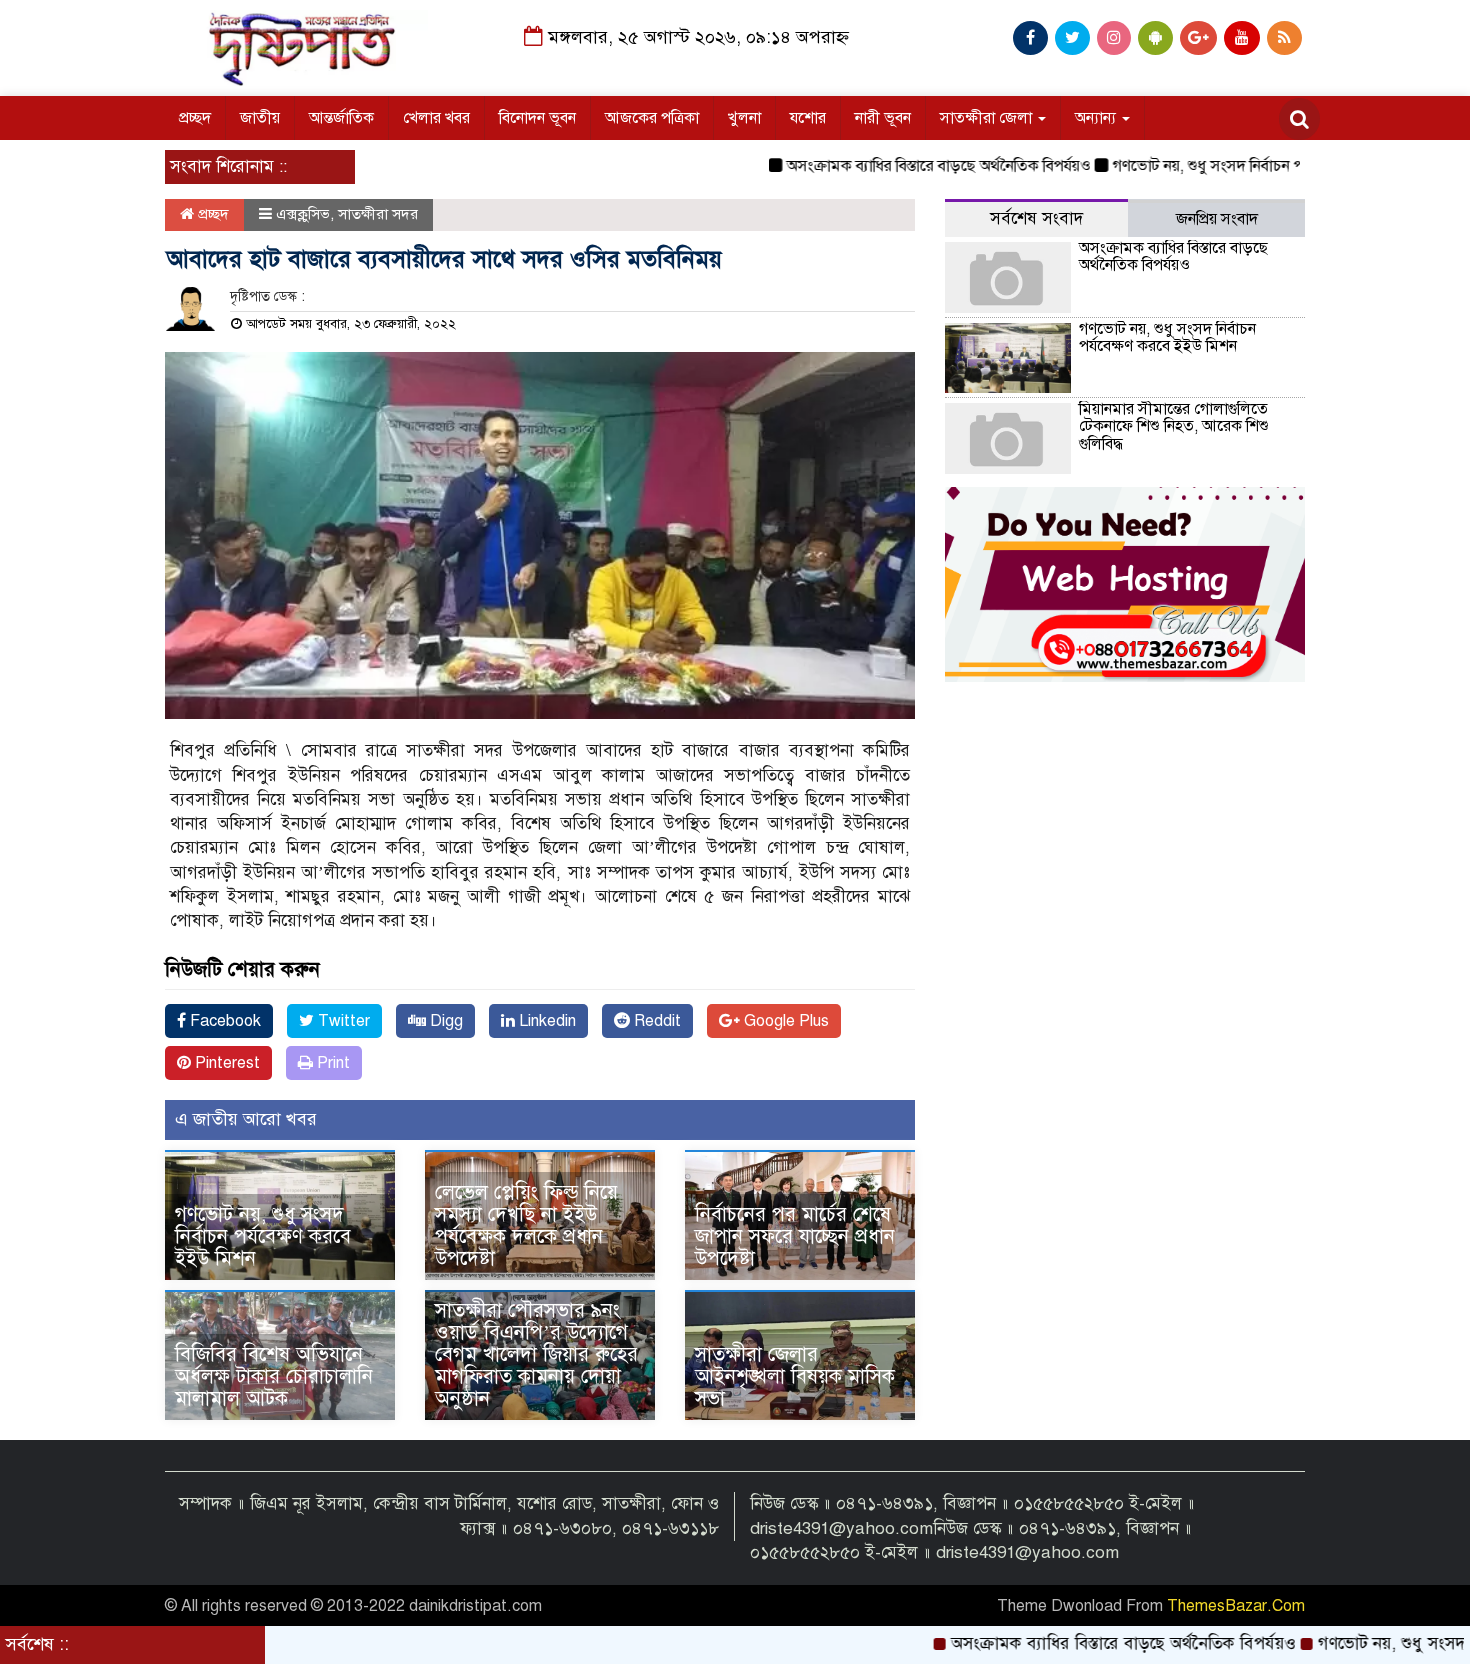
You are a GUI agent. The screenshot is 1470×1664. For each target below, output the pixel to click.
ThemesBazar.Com (1236, 1606)
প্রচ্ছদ (195, 118)
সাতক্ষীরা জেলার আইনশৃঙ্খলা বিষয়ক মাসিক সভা (795, 1376)
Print (331, 1063)
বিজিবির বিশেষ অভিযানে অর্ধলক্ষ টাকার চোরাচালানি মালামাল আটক (274, 1376)
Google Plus (784, 1021)
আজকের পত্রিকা (652, 118)
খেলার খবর (436, 118)
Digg (444, 1021)
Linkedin (545, 1021)
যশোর (808, 118)
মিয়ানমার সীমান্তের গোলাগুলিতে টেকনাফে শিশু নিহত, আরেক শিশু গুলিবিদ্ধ (1174, 426)
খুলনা (744, 118)
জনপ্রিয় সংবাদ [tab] (1217, 219)
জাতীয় (260, 118)
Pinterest (225, 1063)
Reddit (655, 1021)
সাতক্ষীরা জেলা (988, 118)
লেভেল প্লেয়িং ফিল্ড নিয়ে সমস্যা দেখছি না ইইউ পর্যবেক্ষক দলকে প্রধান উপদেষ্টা (526, 1225)
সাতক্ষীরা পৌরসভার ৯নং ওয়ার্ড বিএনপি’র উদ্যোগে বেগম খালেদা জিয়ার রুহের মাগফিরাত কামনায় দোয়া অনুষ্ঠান (536, 1354)
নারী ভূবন (883, 118)
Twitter (342, 1021)
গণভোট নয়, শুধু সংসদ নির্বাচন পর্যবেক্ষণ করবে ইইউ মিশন (1234, 166)
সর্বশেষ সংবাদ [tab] (1036, 218)
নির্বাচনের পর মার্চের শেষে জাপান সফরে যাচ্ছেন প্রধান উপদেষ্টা (795, 1236)
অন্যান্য (1097, 118)
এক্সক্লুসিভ (303, 214)
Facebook (223, 1021)
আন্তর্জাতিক (341, 118)
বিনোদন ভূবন (537, 118)
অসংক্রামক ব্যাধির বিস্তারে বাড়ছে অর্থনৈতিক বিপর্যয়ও (891, 166)
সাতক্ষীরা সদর (378, 214)
